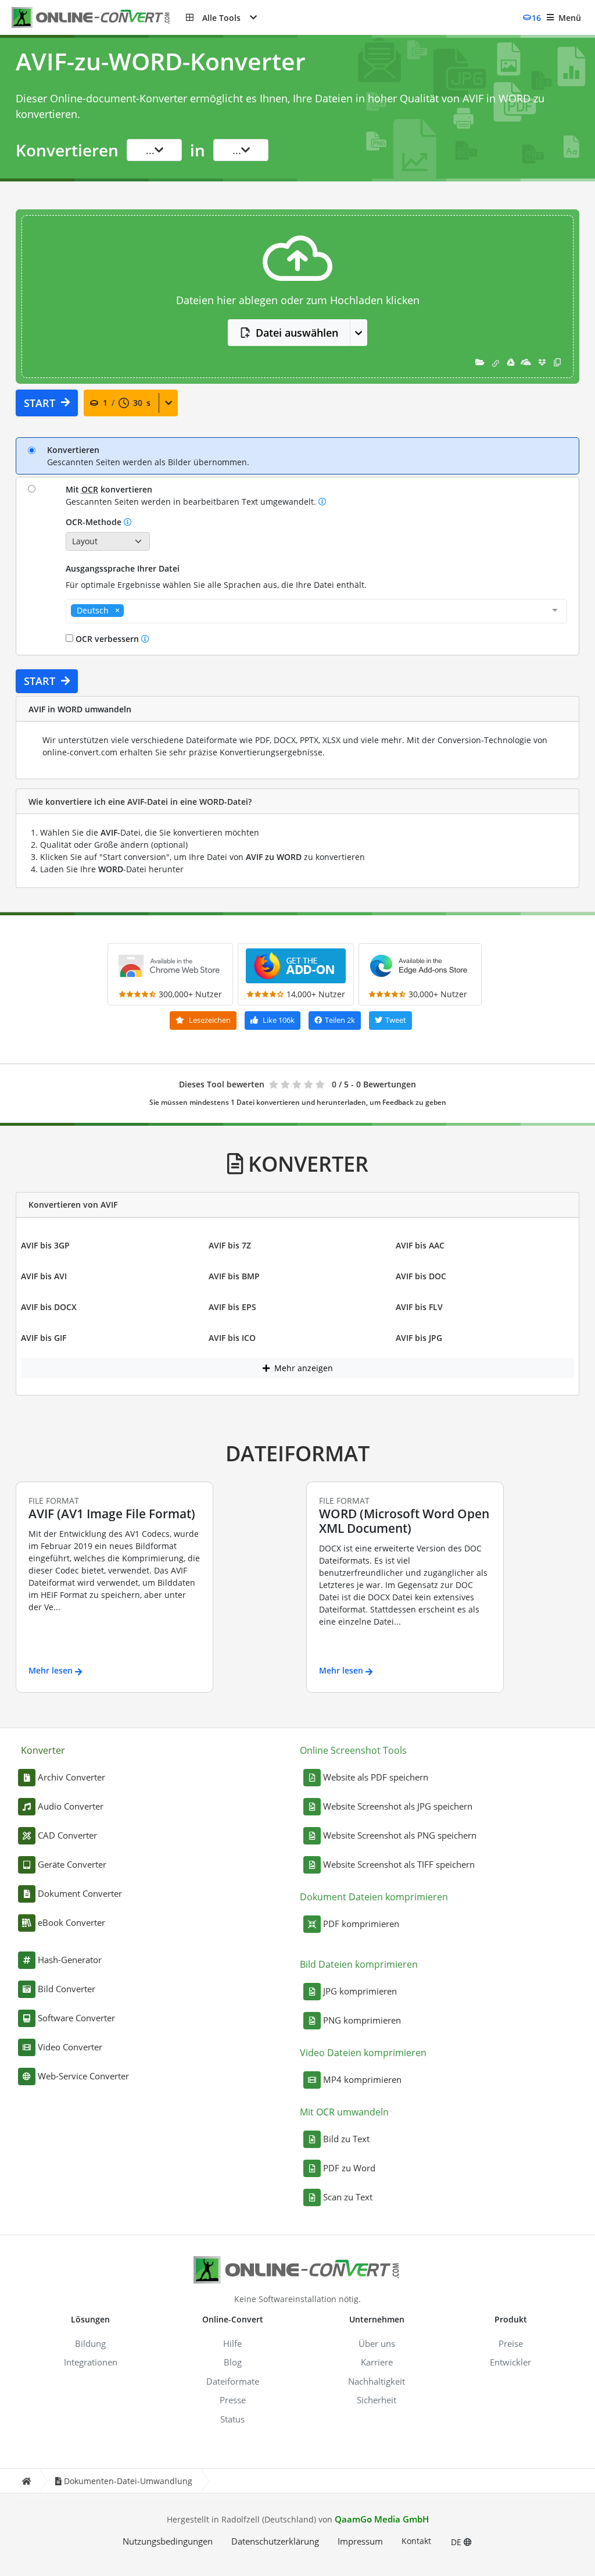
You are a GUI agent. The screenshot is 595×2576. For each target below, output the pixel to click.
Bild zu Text (346, 2139)
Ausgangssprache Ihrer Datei (123, 568)
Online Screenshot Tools (353, 1750)
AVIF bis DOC (421, 1276)
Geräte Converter (72, 1864)
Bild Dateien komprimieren (359, 1964)
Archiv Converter (71, 1777)
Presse (233, 2400)
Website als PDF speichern (376, 1777)
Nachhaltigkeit (377, 2381)
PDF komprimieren (361, 1924)
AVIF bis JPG (419, 1338)
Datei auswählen (297, 333)
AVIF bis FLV (419, 1307)
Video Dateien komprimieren (363, 2053)
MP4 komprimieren (362, 2079)
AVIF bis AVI (44, 1276)
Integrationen (91, 2362)
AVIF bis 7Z (230, 1245)
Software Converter (76, 2018)
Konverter (43, 1750)
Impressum (360, 2541)
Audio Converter (71, 1806)
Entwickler (510, 2362)
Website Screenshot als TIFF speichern (399, 1864)
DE (457, 2542)
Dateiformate (233, 2381)
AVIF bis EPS (232, 1307)
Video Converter (70, 2047)
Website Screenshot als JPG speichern (398, 1806)
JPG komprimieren (360, 1991)
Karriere (377, 2362)
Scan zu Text (348, 2197)
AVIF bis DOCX (49, 1307)
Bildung (90, 2343)
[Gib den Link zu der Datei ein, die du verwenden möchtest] (496, 362)
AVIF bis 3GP (45, 1245)
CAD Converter (67, 1835)
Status (232, 2419)
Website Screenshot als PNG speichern (400, 1835)
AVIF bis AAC (420, 1245)
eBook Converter (71, 1922)
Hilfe (232, 2343)
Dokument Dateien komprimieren (374, 1897)
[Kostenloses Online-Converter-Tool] (99, 18)
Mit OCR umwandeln (344, 2112)
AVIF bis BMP (234, 1276)
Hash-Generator (70, 1960)
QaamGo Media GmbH (382, 2519)
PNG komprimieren (362, 2020)
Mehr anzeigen (302, 1368)
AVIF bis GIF (44, 1338)
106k (279, 1020)
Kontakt (416, 2541)
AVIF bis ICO (232, 1338)
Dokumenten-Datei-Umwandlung (128, 2481)
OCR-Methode (95, 522)
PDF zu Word (349, 2168)
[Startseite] (26, 2481)
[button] (221, 17)
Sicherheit (377, 2400)
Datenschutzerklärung (275, 2541)
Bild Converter (67, 1989)
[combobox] (316, 611)
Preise (511, 2343)
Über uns (377, 2343)
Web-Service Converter (83, 2076)
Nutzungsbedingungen (168, 2541)
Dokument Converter (80, 1893)
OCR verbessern (107, 639)
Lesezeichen (209, 1020)
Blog (233, 2362)
